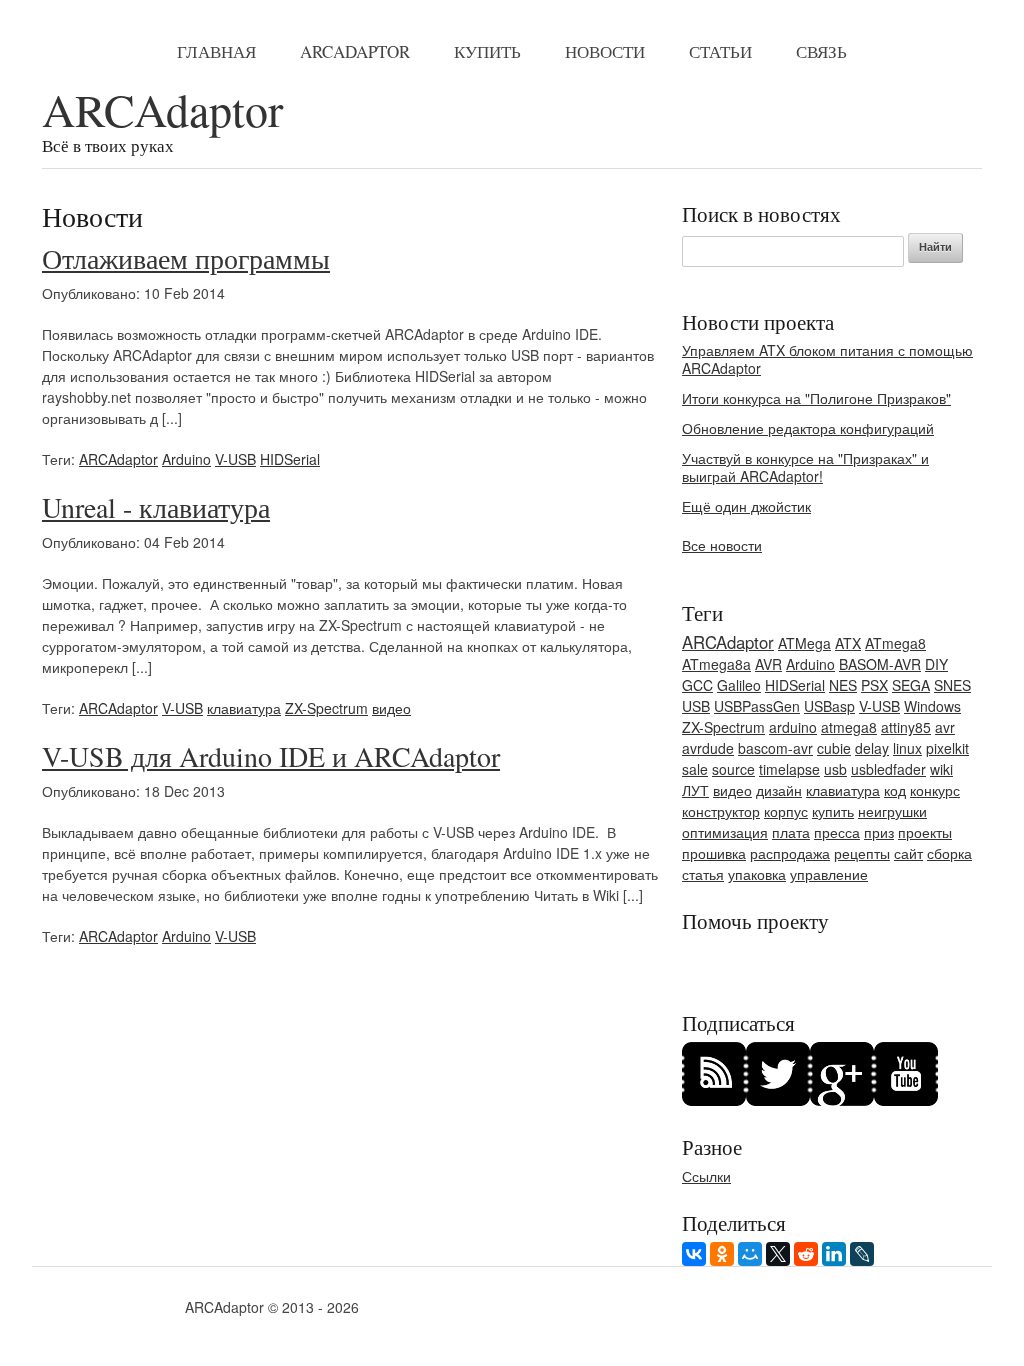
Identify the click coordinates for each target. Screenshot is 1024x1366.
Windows (932, 706)
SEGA (911, 685)
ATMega (804, 643)
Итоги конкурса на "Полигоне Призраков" (816, 398)
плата (791, 832)
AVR (768, 664)
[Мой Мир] (750, 1254)
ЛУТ (695, 790)
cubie (834, 748)
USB (696, 706)
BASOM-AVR (880, 664)
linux (907, 748)
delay (872, 748)
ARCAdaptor (355, 51)
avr (945, 727)
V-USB (235, 459)
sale (695, 769)
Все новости (722, 545)
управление (829, 874)
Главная (216, 51)
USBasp (829, 706)
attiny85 (906, 727)
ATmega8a (716, 664)
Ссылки (706, 1176)
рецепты (862, 853)
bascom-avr (775, 748)
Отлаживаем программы (186, 258)
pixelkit (947, 748)
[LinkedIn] (834, 1254)
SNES (952, 685)
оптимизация (725, 832)
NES (843, 685)
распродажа (790, 853)
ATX (848, 643)
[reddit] (806, 1254)
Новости (605, 51)
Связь (821, 51)
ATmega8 (895, 643)
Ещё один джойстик (746, 506)
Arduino (186, 459)
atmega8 (849, 727)
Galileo (739, 685)
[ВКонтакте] (694, 1254)
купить (833, 811)
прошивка (714, 853)
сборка (949, 853)
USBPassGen (757, 706)
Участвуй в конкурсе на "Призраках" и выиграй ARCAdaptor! (805, 467)
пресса (837, 832)
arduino (793, 727)
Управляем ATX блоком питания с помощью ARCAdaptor (827, 359)
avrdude (708, 748)
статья (703, 874)
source (733, 769)
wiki (941, 769)
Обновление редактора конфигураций (808, 428)
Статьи (720, 51)
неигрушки (892, 811)
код (895, 790)
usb (835, 769)
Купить (487, 51)
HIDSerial (290, 459)
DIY (936, 664)
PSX (874, 685)
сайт (908, 853)
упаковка (757, 874)
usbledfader (888, 769)
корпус (786, 811)
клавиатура (244, 708)
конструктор (721, 811)
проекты (925, 832)
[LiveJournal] (862, 1254)
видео (391, 708)
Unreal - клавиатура (156, 507)
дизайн (779, 790)
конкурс (935, 790)
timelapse (789, 769)
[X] (778, 1254)
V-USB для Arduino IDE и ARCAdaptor (271, 756)
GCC (697, 685)
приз (879, 832)
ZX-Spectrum (326, 708)
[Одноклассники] (722, 1254)
